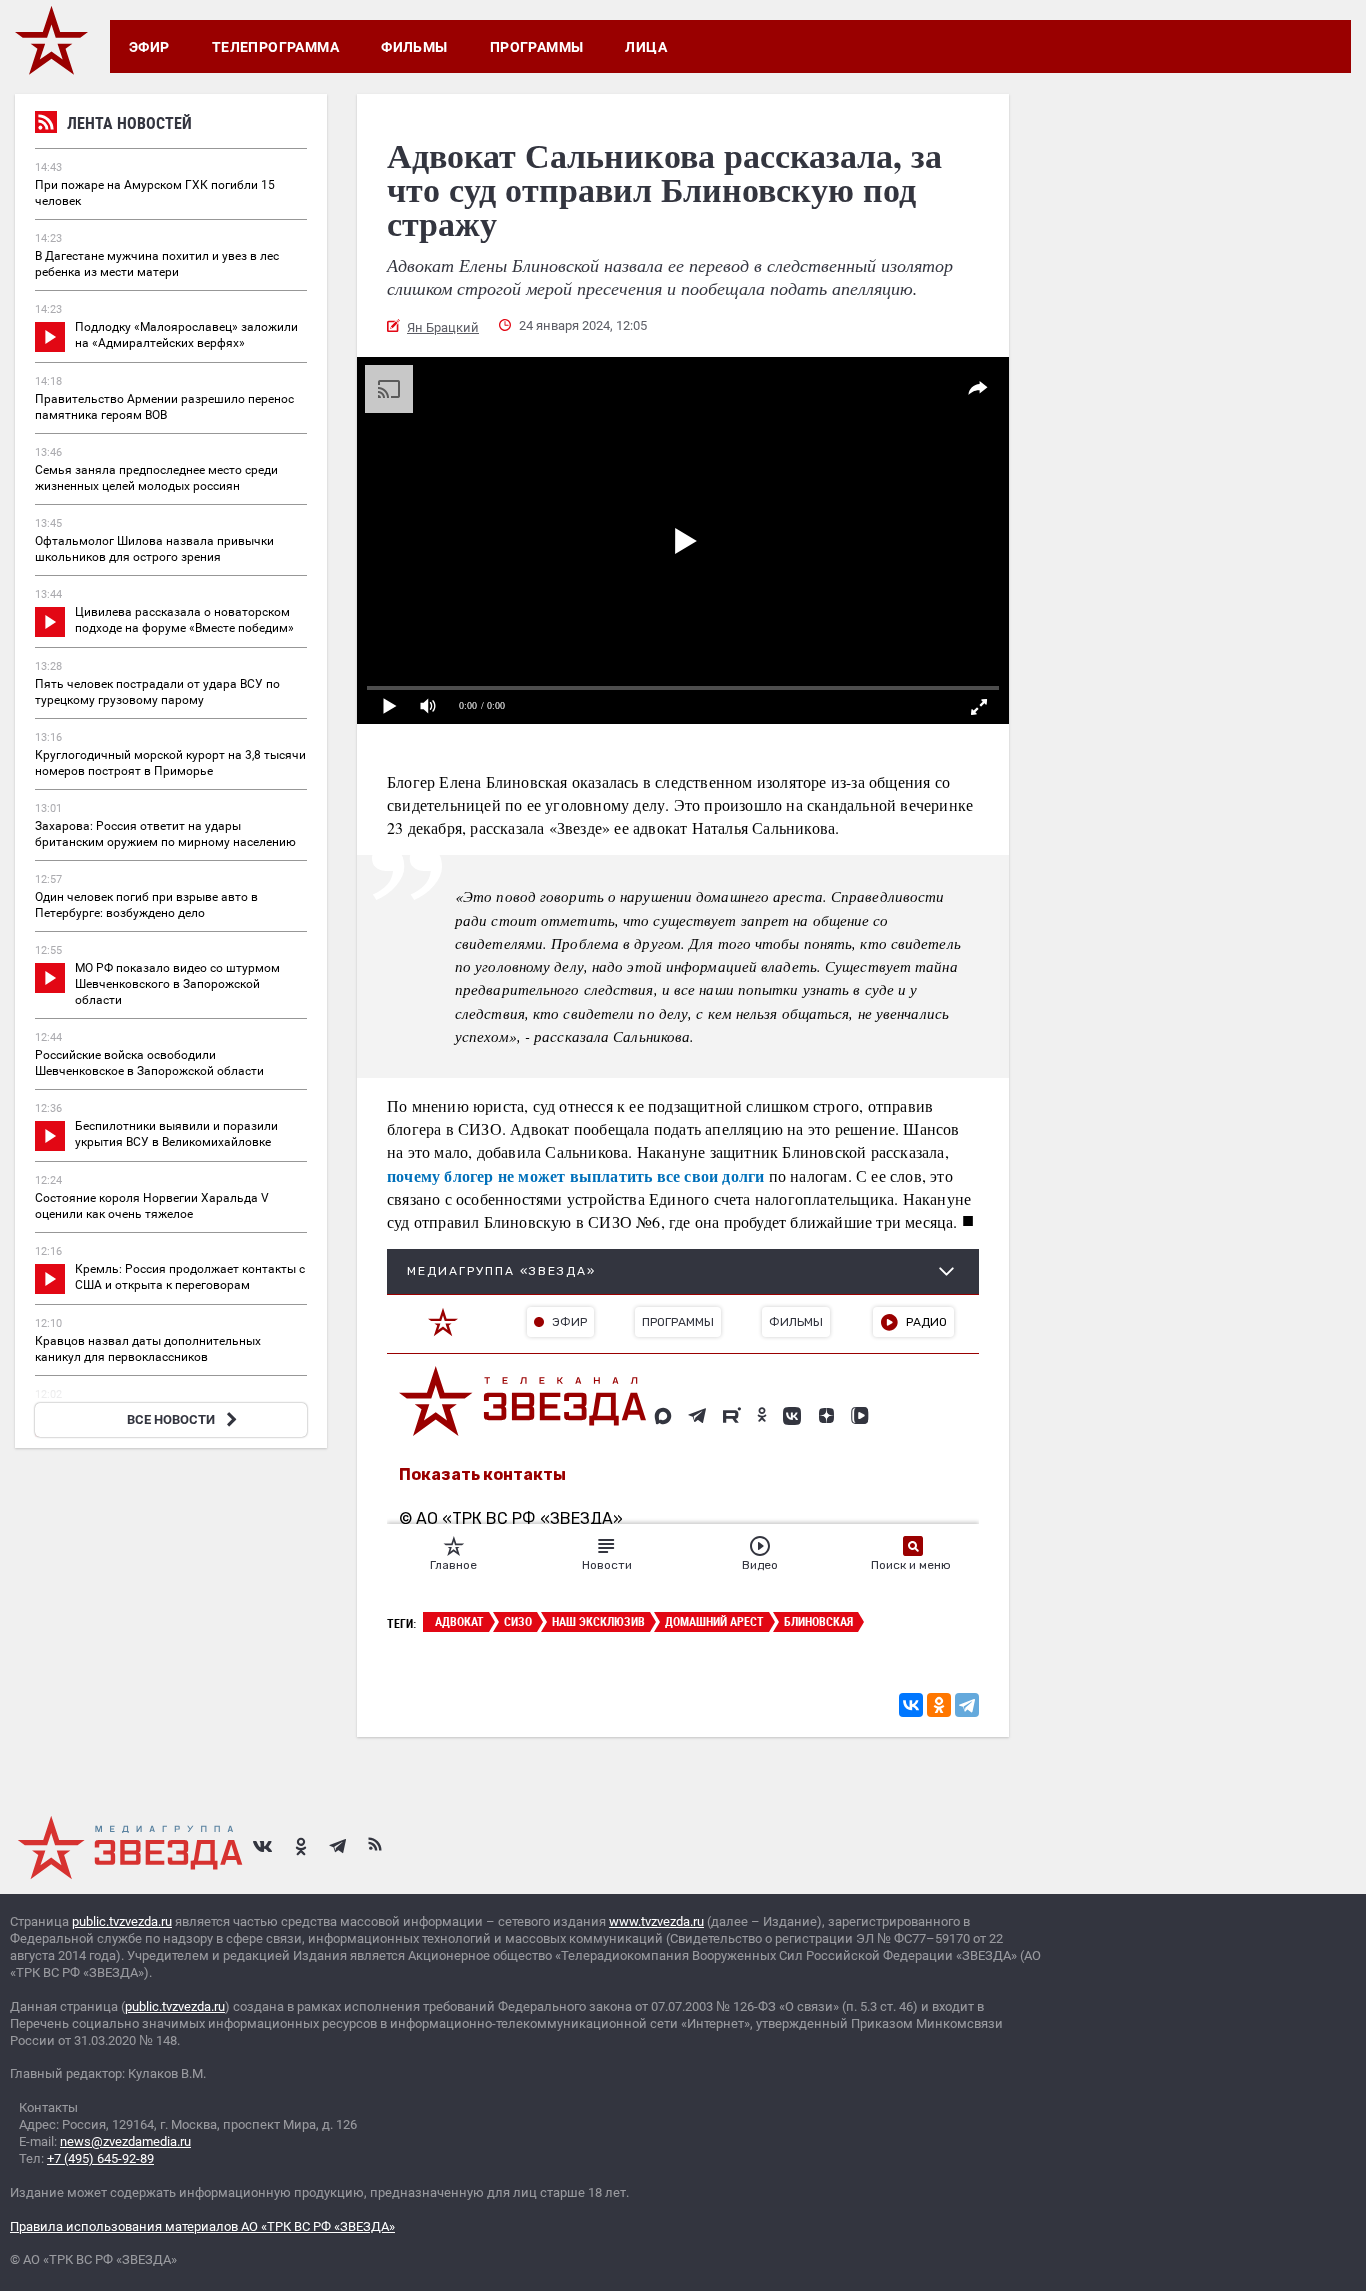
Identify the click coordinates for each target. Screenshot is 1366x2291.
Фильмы (414, 47)
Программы (537, 47)
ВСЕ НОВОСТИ (171, 1419)
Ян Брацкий (443, 327)
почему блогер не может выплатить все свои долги (575, 1175)
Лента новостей (129, 123)
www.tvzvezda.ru (656, 1921)
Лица (646, 47)
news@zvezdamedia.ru (125, 2141)
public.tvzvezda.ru (122, 1921)
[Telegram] (967, 1705)
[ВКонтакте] (911, 1705)
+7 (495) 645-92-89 (100, 2158)
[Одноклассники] (939, 1705)
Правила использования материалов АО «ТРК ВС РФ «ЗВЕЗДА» (202, 2226)
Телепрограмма (275, 47)
